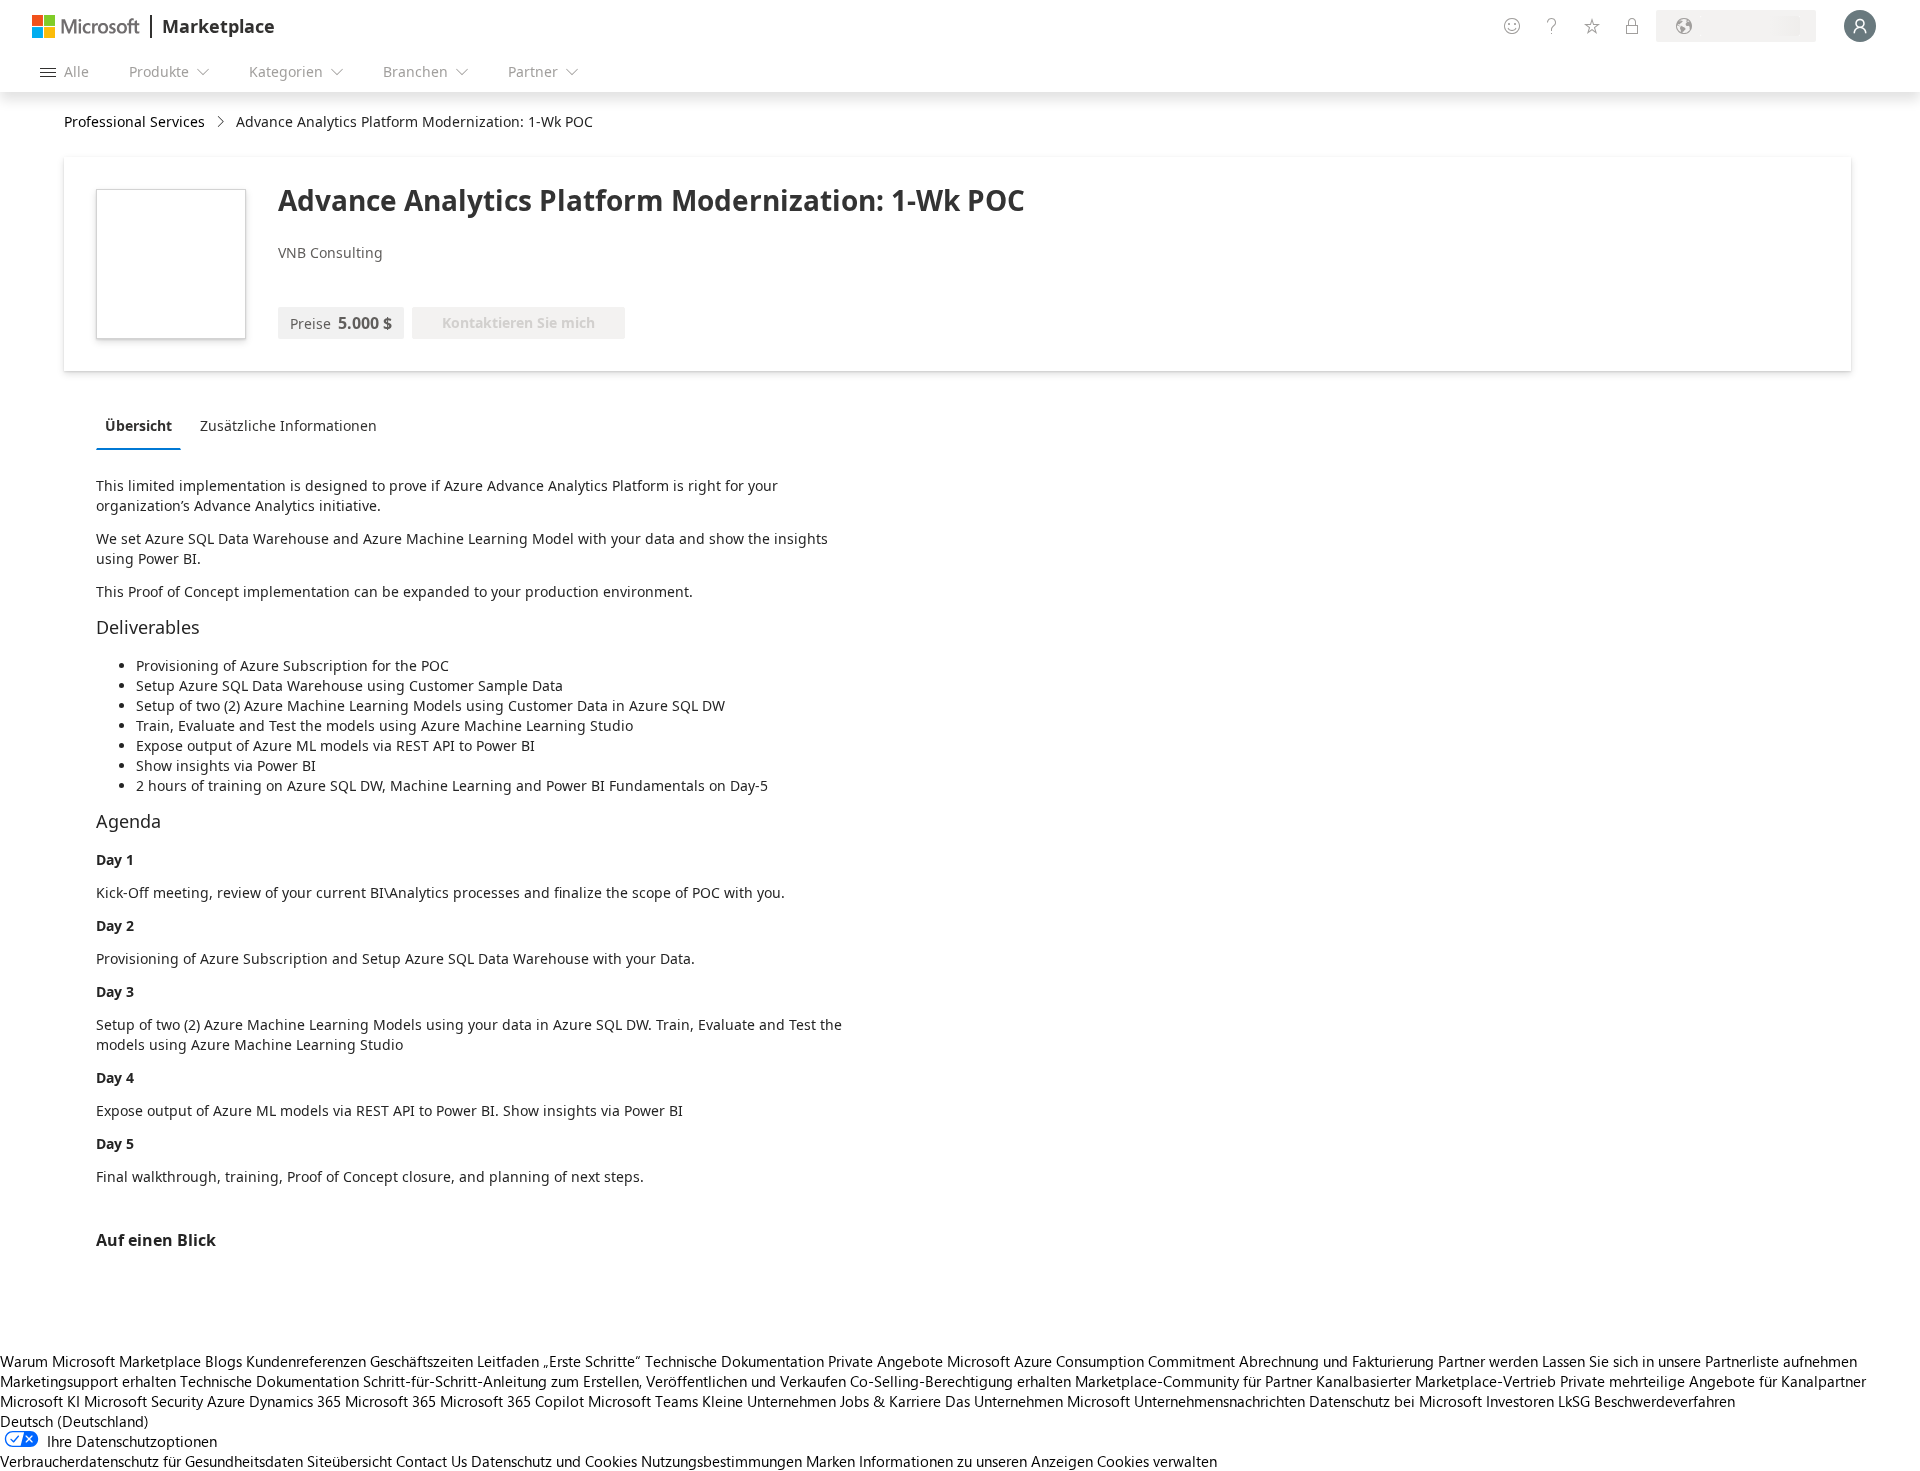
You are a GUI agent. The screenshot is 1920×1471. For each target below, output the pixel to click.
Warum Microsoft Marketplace (100, 1361)
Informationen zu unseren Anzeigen (976, 1461)
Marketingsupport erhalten (88, 1381)
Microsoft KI (40, 1401)
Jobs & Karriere (890, 1401)
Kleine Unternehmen (769, 1401)
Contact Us (431, 1461)
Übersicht (138, 425)
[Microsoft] (86, 26)
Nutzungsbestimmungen (721, 1461)
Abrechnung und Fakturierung (1336, 1361)
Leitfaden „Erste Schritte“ (559, 1361)
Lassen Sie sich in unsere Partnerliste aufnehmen (1699, 1361)
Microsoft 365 (390, 1401)
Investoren (1520, 1401)
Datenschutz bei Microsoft (1395, 1401)
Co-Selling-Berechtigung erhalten (960, 1381)
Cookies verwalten (1157, 1461)
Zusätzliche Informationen (288, 425)
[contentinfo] (222, 122)
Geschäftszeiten (421, 1361)
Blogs (223, 1361)
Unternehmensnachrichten (1219, 1401)
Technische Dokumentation (734, 1361)
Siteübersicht (349, 1461)
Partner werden (1488, 1361)
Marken (830, 1461)
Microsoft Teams (643, 1401)
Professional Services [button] (134, 121)
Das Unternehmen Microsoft (1037, 1401)
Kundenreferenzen (306, 1361)
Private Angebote (885, 1361)
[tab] (143, 425)
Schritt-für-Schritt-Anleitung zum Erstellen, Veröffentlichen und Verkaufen (604, 1381)
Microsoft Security (143, 1401)
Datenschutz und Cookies (554, 1461)
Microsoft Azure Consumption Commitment (1093, 1361)
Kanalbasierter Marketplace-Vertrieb (1436, 1381)
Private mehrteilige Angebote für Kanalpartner (1713, 1381)
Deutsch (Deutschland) (74, 1421)
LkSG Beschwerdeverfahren (1646, 1401)
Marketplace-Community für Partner (1193, 1381)
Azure (226, 1401)
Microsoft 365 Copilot (512, 1401)
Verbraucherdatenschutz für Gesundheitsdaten (151, 1461)
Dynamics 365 (295, 1401)
